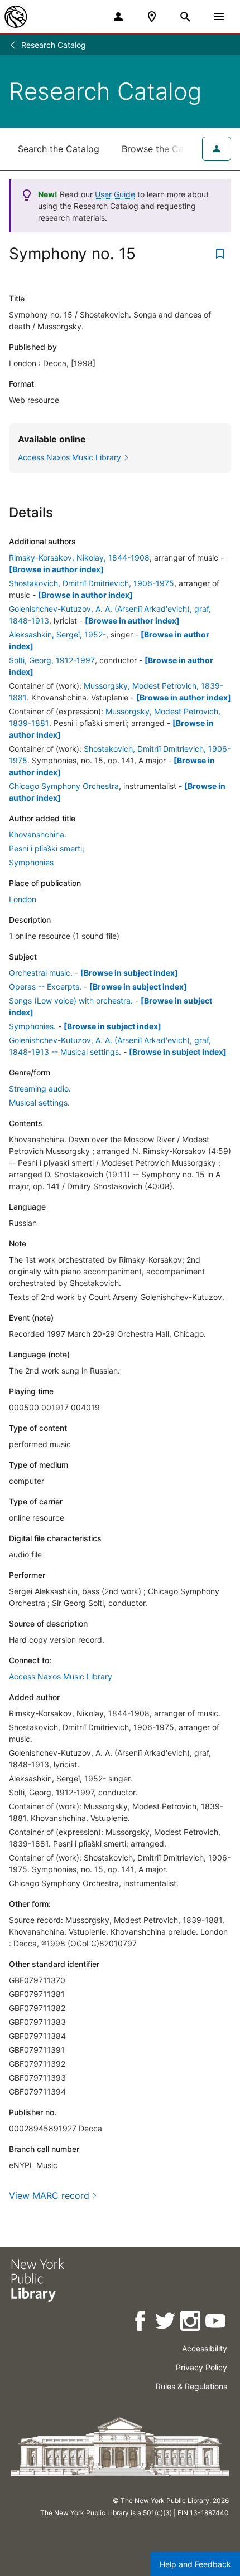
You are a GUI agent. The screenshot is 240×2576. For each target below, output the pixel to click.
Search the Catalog (59, 149)
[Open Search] (185, 17)
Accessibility (205, 2348)
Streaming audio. (40, 1089)
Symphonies (31, 862)
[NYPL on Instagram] (191, 2323)
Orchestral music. (41, 973)
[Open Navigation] (219, 17)
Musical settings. (39, 1102)
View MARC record (49, 2195)
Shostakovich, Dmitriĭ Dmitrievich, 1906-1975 (92, 583)
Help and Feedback (195, 2564)
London (23, 899)
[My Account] (118, 17)
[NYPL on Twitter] (166, 2323)
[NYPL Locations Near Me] (152, 17)
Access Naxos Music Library (61, 1676)
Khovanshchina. (38, 834)
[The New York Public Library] (16, 17)
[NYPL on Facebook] (141, 2323)
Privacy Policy (201, 2367)
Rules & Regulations (191, 2386)
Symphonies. (32, 1026)
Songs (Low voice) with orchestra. (71, 1000)
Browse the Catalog (164, 149)
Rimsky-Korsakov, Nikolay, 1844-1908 (79, 557)
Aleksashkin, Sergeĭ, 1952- (57, 634)
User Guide (115, 194)
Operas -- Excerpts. (45, 987)
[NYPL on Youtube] (216, 2323)
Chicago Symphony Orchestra (64, 786)
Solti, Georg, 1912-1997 (52, 660)
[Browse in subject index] (129, 973)
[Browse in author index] (56, 569)
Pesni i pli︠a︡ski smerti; (47, 848)
